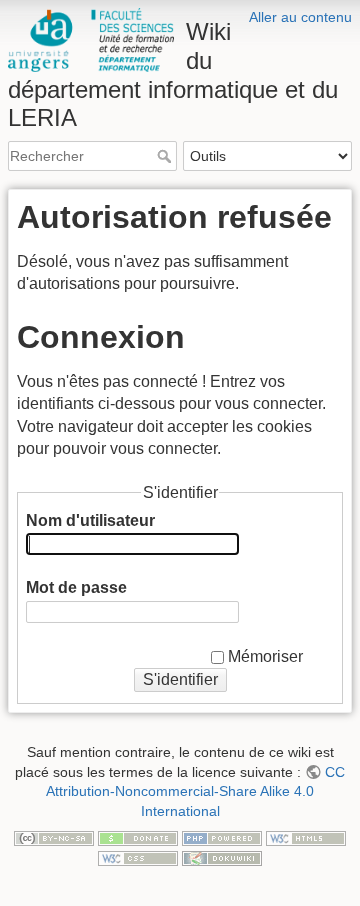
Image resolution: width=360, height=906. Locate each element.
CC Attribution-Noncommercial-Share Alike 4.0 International (195, 791)
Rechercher (166, 156)
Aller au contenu (300, 17)
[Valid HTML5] (306, 838)
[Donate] (138, 838)
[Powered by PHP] (222, 838)
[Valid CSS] (138, 857)
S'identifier (180, 679)
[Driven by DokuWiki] (222, 857)
